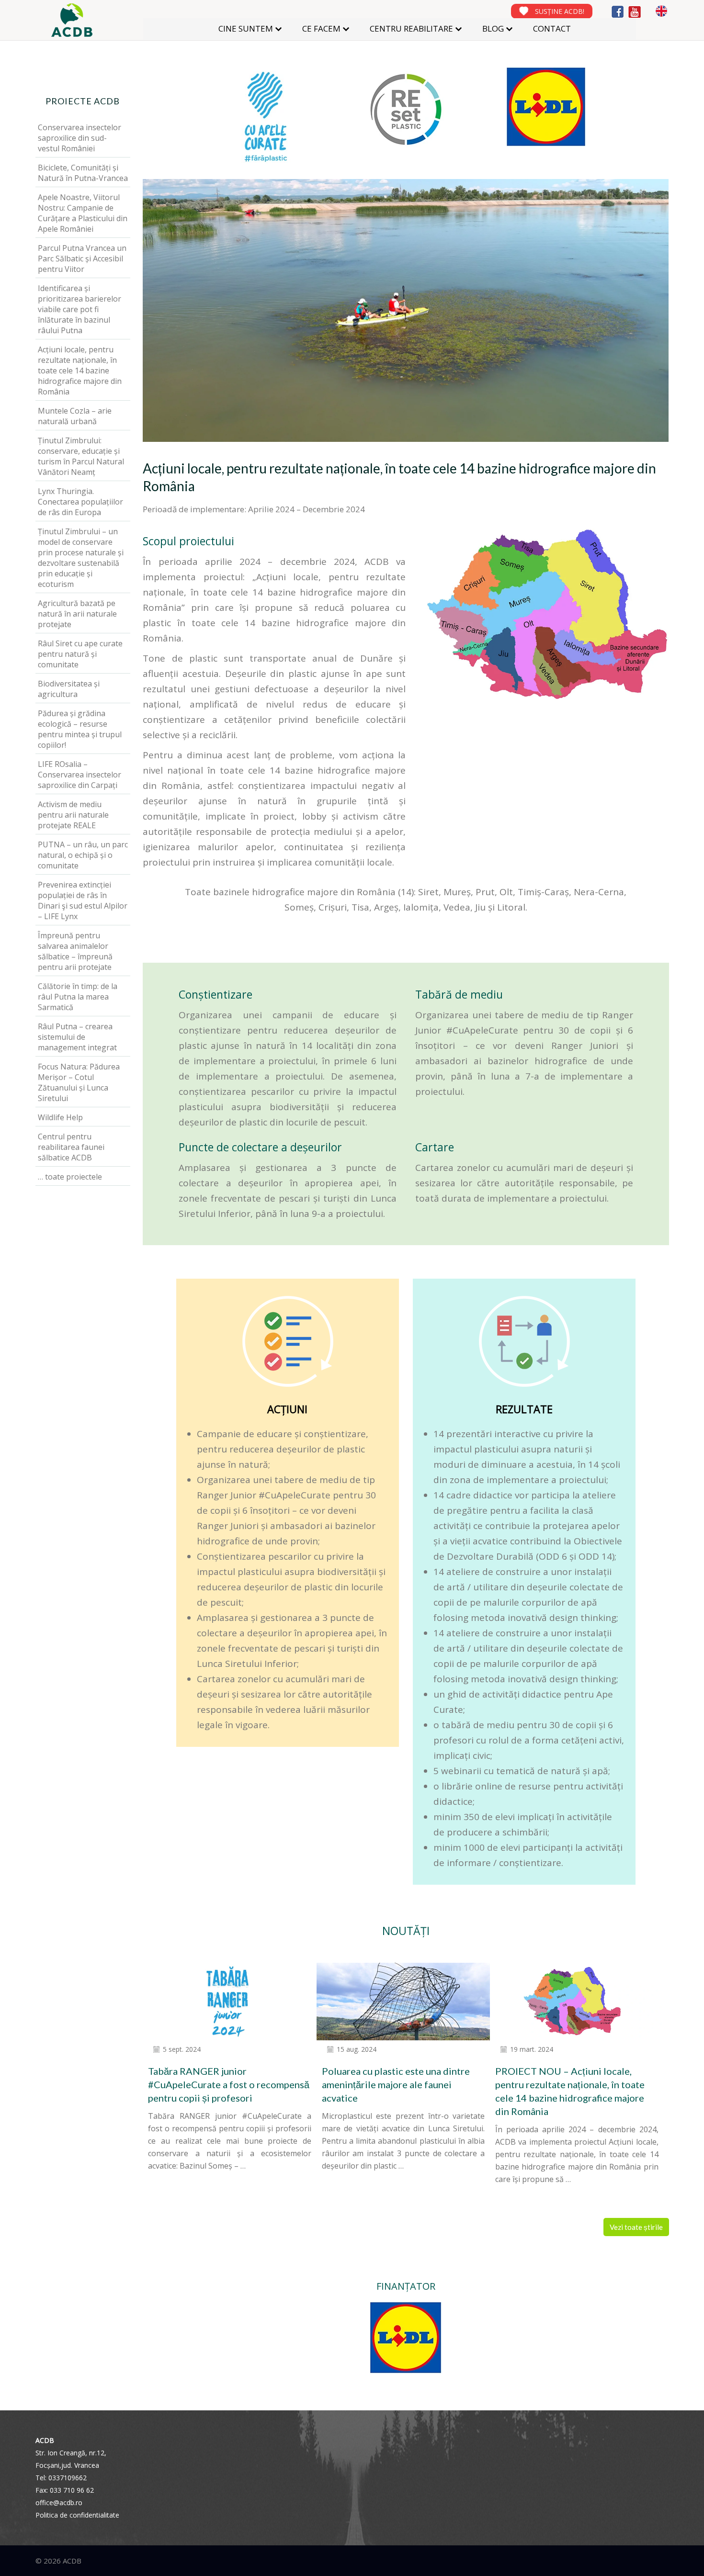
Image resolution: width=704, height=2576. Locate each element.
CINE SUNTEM (246, 28)
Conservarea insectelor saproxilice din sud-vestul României (79, 138)
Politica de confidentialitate (77, 2515)
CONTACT (552, 28)
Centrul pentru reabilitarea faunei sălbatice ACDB (71, 1147)
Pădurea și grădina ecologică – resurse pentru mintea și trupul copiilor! (80, 729)
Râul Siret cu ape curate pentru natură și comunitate (80, 654)
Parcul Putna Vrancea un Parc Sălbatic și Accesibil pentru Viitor (82, 259)
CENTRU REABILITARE (411, 28)
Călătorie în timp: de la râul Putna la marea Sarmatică (78, 997)
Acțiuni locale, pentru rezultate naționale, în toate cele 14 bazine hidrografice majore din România (80, 371)
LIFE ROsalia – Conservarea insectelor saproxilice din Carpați (79, 775)
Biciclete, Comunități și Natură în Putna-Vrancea (83, 173)
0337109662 (68, 2478)
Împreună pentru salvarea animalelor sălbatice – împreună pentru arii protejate (75, 951)
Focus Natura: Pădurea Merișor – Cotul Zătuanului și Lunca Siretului (79, 1082)
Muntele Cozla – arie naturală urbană (75, 416)
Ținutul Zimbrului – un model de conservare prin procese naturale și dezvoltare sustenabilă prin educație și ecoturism (81, 558)
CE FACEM (321, 28)
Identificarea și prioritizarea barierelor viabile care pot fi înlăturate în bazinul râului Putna (79, 309)
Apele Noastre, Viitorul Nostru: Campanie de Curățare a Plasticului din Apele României (83, 213)
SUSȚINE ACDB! (560, 11)
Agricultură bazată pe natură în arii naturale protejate (77, 614)
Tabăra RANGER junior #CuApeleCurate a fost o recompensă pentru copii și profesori (229, 2084)
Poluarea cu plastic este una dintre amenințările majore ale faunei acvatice (396, 2084)
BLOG (493, 28)
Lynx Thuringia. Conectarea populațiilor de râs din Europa (80, 502)
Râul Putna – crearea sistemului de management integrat (77, 1037)
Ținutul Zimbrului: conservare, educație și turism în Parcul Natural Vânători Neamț (81, 456)
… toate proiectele (70, 1177)
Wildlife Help (60, 1117)
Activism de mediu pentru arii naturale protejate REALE (73, 815)
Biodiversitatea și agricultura (69, 689)
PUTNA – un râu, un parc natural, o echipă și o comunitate (83, 855)
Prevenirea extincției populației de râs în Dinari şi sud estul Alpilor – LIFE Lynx (83, 900)
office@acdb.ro (59, 2503)
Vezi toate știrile (636, 2227)
